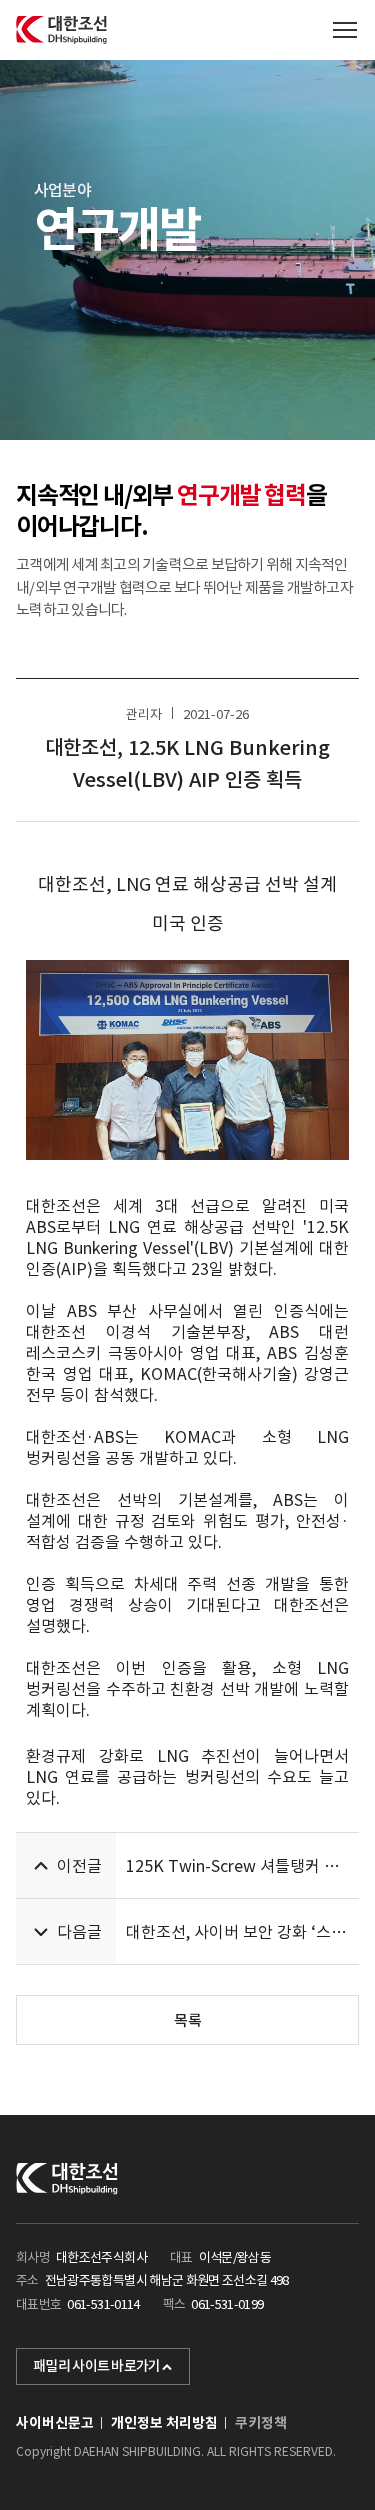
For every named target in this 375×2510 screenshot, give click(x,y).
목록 (188, 2020)
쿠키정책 (261, 2423)
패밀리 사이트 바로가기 (97, 2366)
